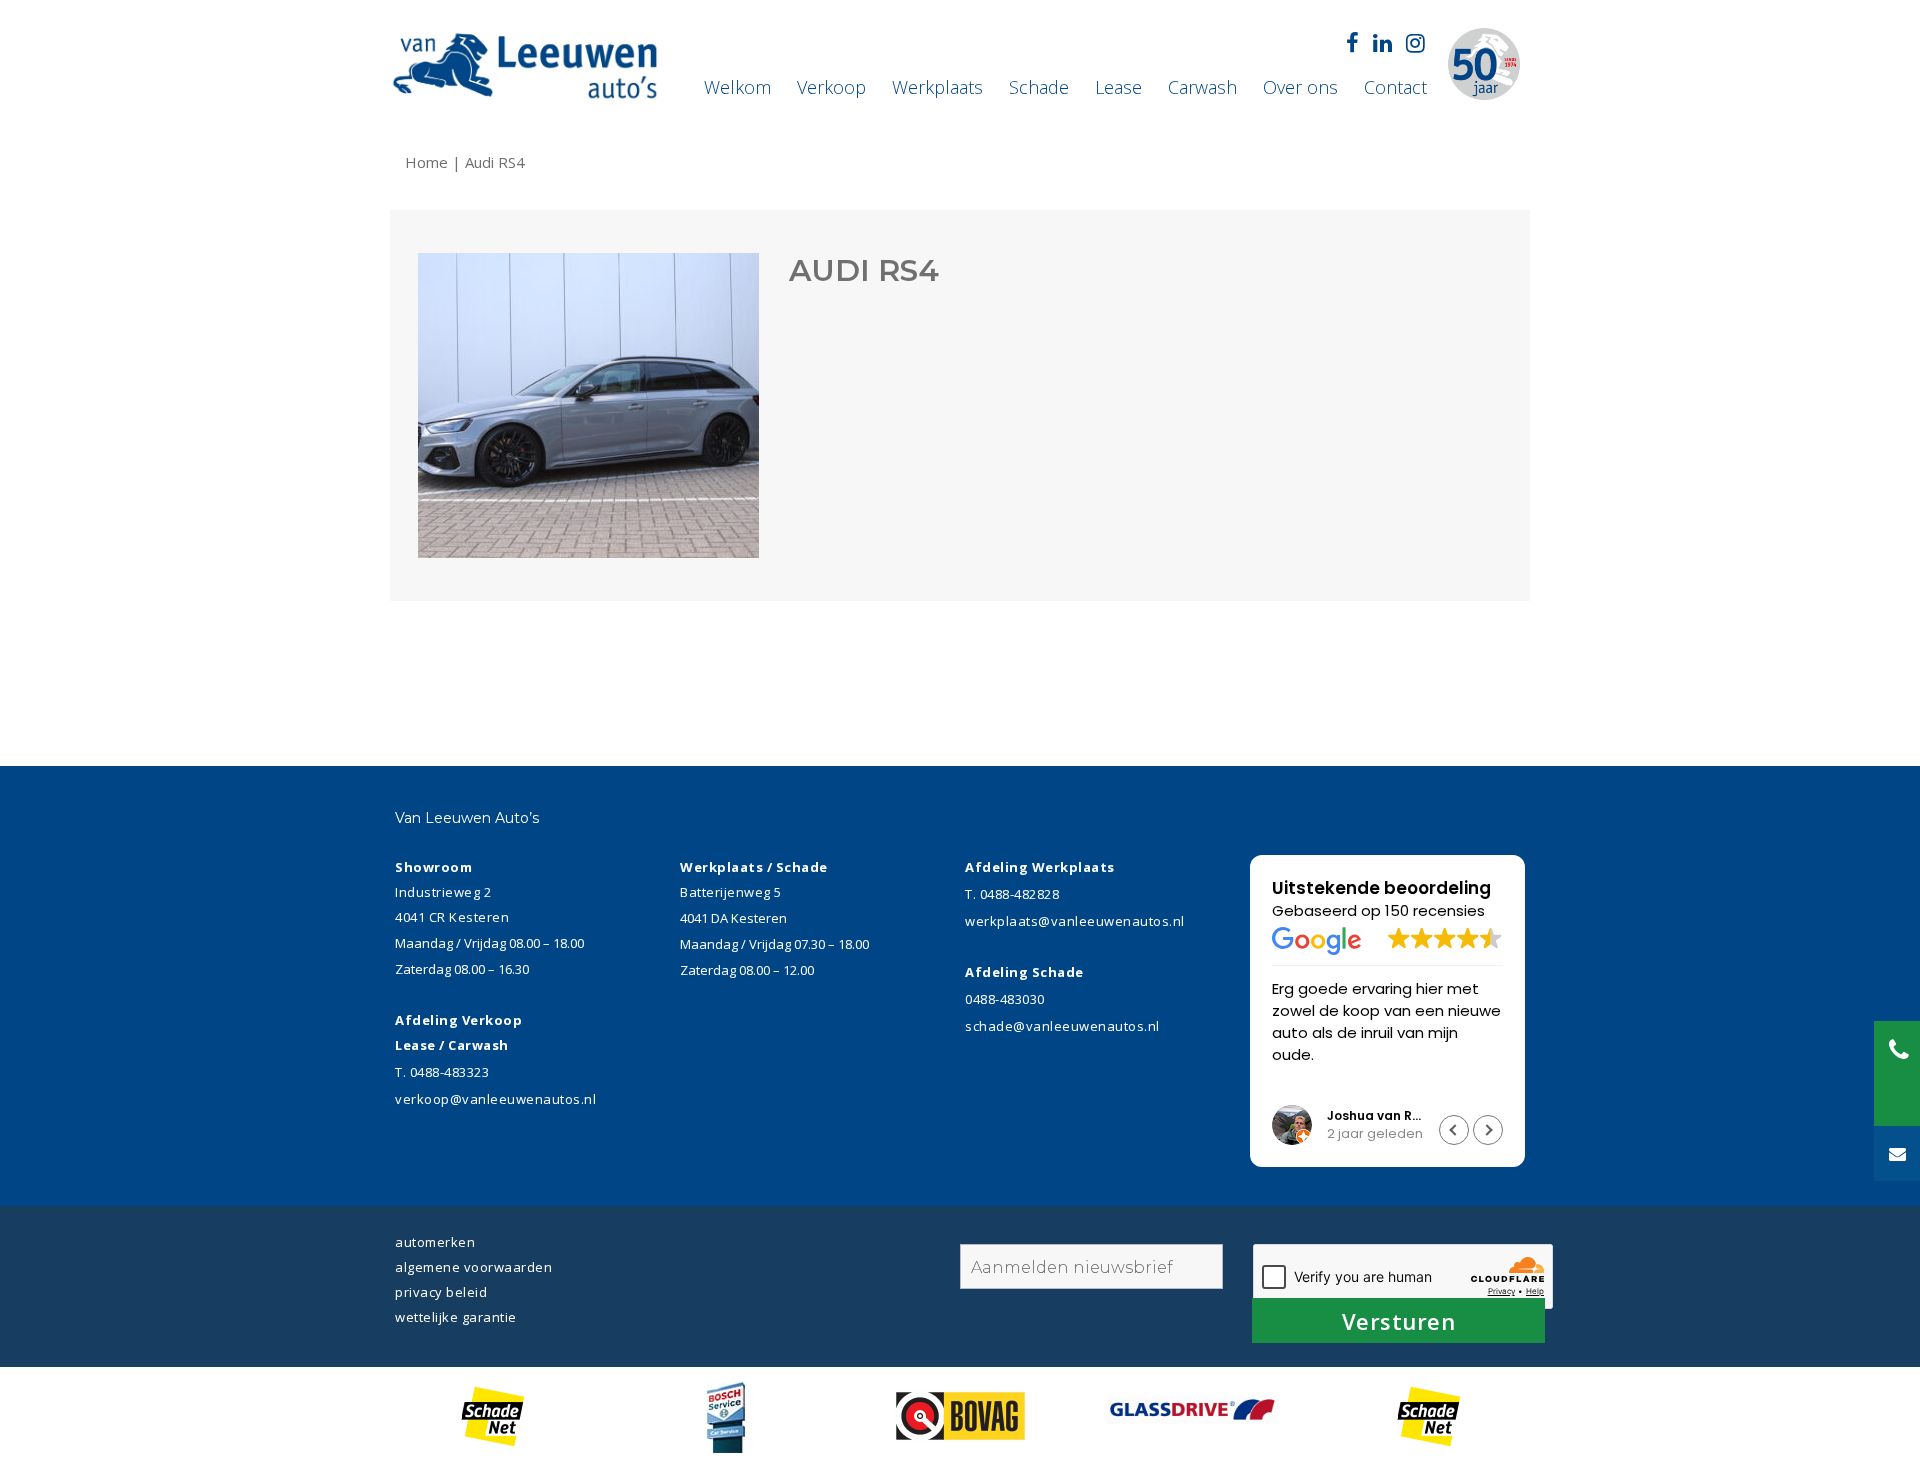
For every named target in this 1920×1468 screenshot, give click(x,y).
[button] (1488, 1130)
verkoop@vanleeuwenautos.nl (495, 1099)
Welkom (737, 87)
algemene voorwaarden (473, 1267)
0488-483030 (1005, 999)
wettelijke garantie (456, 1317)
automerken (435, 1242)
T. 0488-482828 (1012, 894)
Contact (1395, 87)
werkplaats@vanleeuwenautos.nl (1075, 921)
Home (428, 162)
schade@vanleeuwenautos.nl (1062, 1026)
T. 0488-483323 (442, 1072)
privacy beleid (441, 1292)
